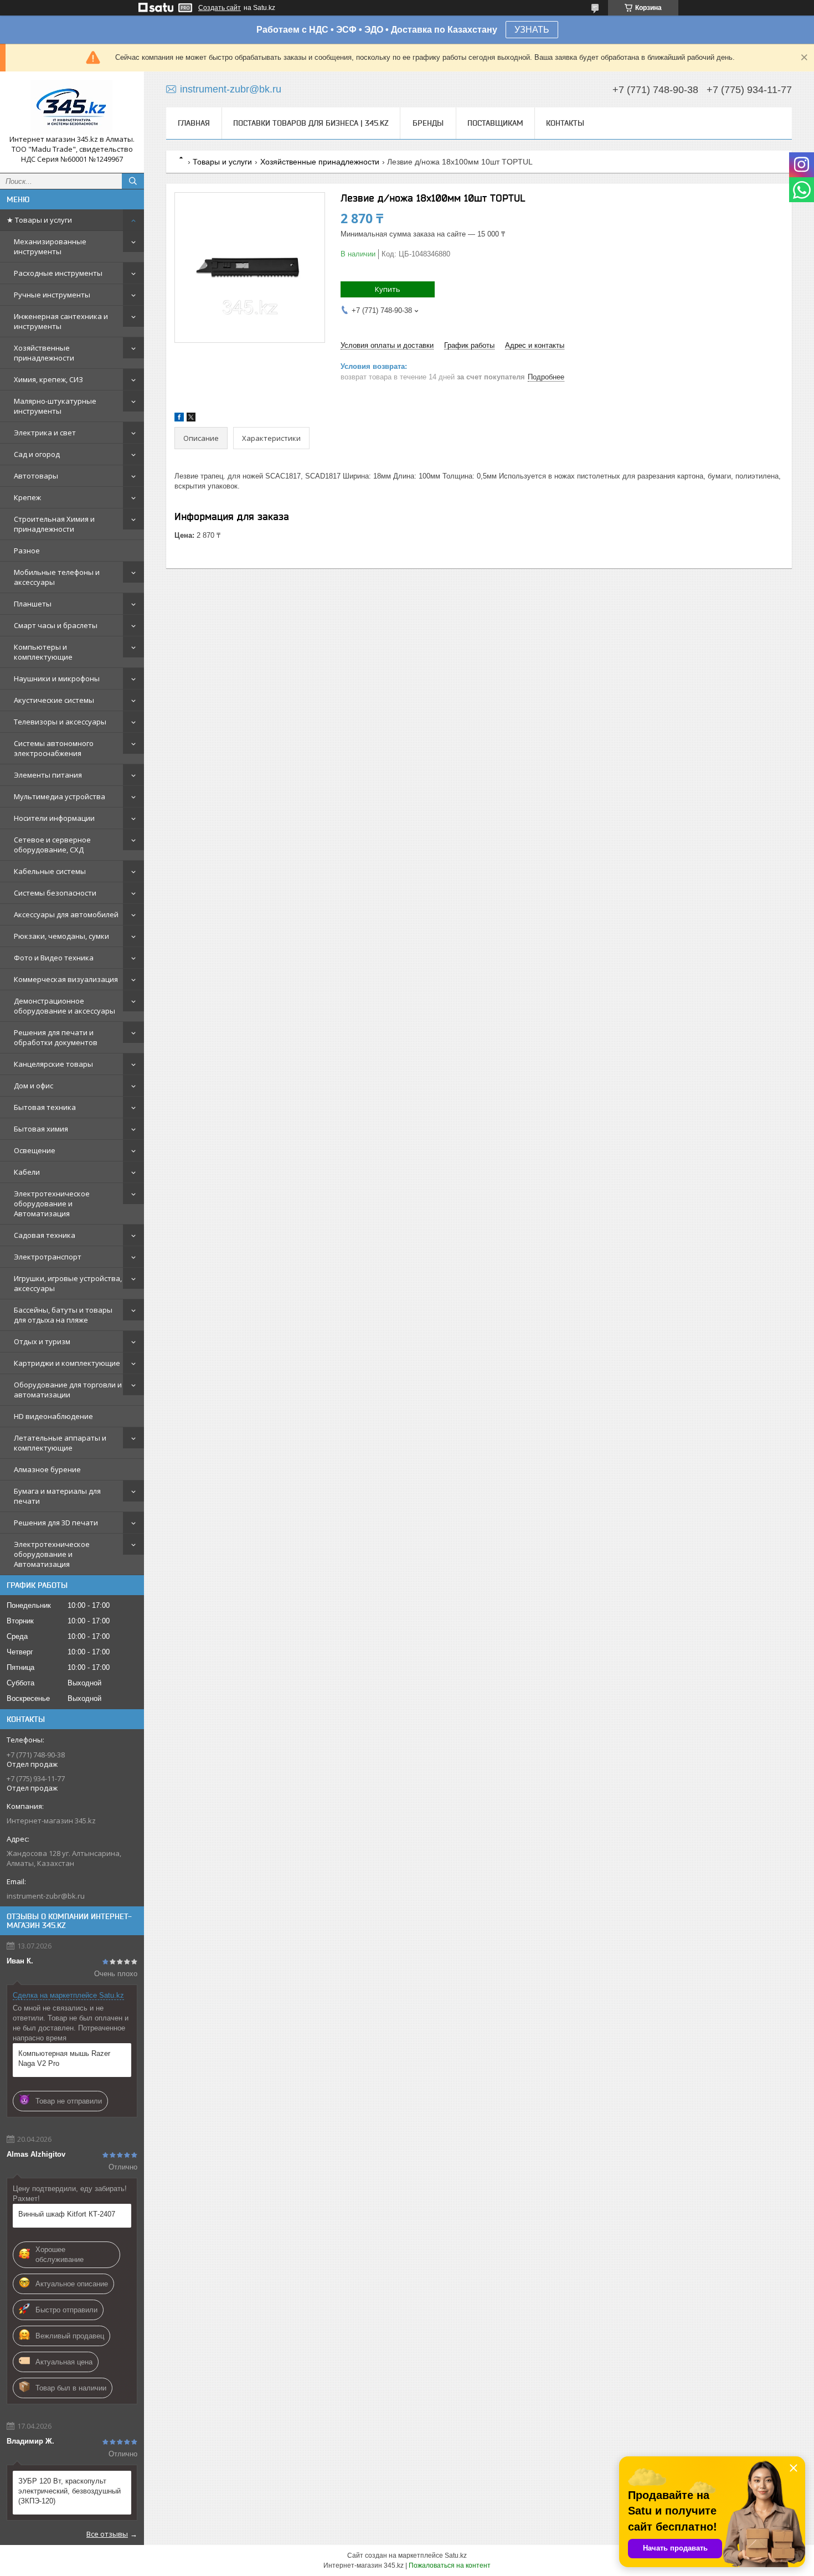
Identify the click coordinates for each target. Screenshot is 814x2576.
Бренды (428, 123)
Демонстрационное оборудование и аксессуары (65, 1006)
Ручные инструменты (52, 295)
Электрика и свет (45, 433)
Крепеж (27, 497)
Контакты (565, 123)
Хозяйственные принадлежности (44, 353)
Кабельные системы (50, 871)
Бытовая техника (45, 1107)
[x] (191, 419)
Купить (388, 289)
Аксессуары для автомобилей (66, 914)
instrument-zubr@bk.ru (46, 1896)
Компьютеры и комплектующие (43, 652)
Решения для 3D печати (56, 1523)
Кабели (27, 1172)
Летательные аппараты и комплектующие (60, 1443)
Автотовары (36, 476)
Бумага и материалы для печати (57, 1496)
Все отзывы (107, 2534)
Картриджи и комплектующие (67, 1363)
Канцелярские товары (53, 1064)
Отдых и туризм (42, 1341)
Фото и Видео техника (54, 958)
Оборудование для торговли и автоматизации (68, 1390)
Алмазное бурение (47, 1469)
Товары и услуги (222, 162)
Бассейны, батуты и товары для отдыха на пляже (63, 1315)
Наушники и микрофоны (57, 678)
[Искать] (133, 181)
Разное (27, 551)
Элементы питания (48, 775)
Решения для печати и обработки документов (56, 1037)
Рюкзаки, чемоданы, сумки (61, 936)
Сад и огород (37, 454)
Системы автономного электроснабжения (54, 748)
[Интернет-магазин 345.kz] (72, 107)
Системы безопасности (55, 893)
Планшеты (33, 604)
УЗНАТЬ (532, 30)
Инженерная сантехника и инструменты (61, 321)
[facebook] (179, 419)
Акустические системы (54, 700)
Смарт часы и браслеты (56, 625)
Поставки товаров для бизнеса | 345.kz (311, 123)
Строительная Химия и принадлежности (54, 524)
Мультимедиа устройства (60, 796)
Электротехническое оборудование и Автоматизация (52, 1204)
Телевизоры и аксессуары (60, 722)
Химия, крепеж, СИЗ (48, 379)
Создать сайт (220, 8)
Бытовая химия (41, 1129)
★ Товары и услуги (39, 220)
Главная (194, 123)
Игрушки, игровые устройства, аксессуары (68, 1283)
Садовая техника (45, 1235)
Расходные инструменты (58, 273)
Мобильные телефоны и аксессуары (57, 577)
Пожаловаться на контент (450, 2565)
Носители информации (54, 818)
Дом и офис (34, 1086)
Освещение (35, 1150)
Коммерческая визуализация (66, 979)
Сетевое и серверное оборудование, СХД (52, 845)
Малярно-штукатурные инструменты (55, 406)
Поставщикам (495, 123)
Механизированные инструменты (50, 246)
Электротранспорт (48, 1257)
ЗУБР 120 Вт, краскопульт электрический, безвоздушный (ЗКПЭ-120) (69, 2491)
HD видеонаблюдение (53, 1416)
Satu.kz (456, 2556)
